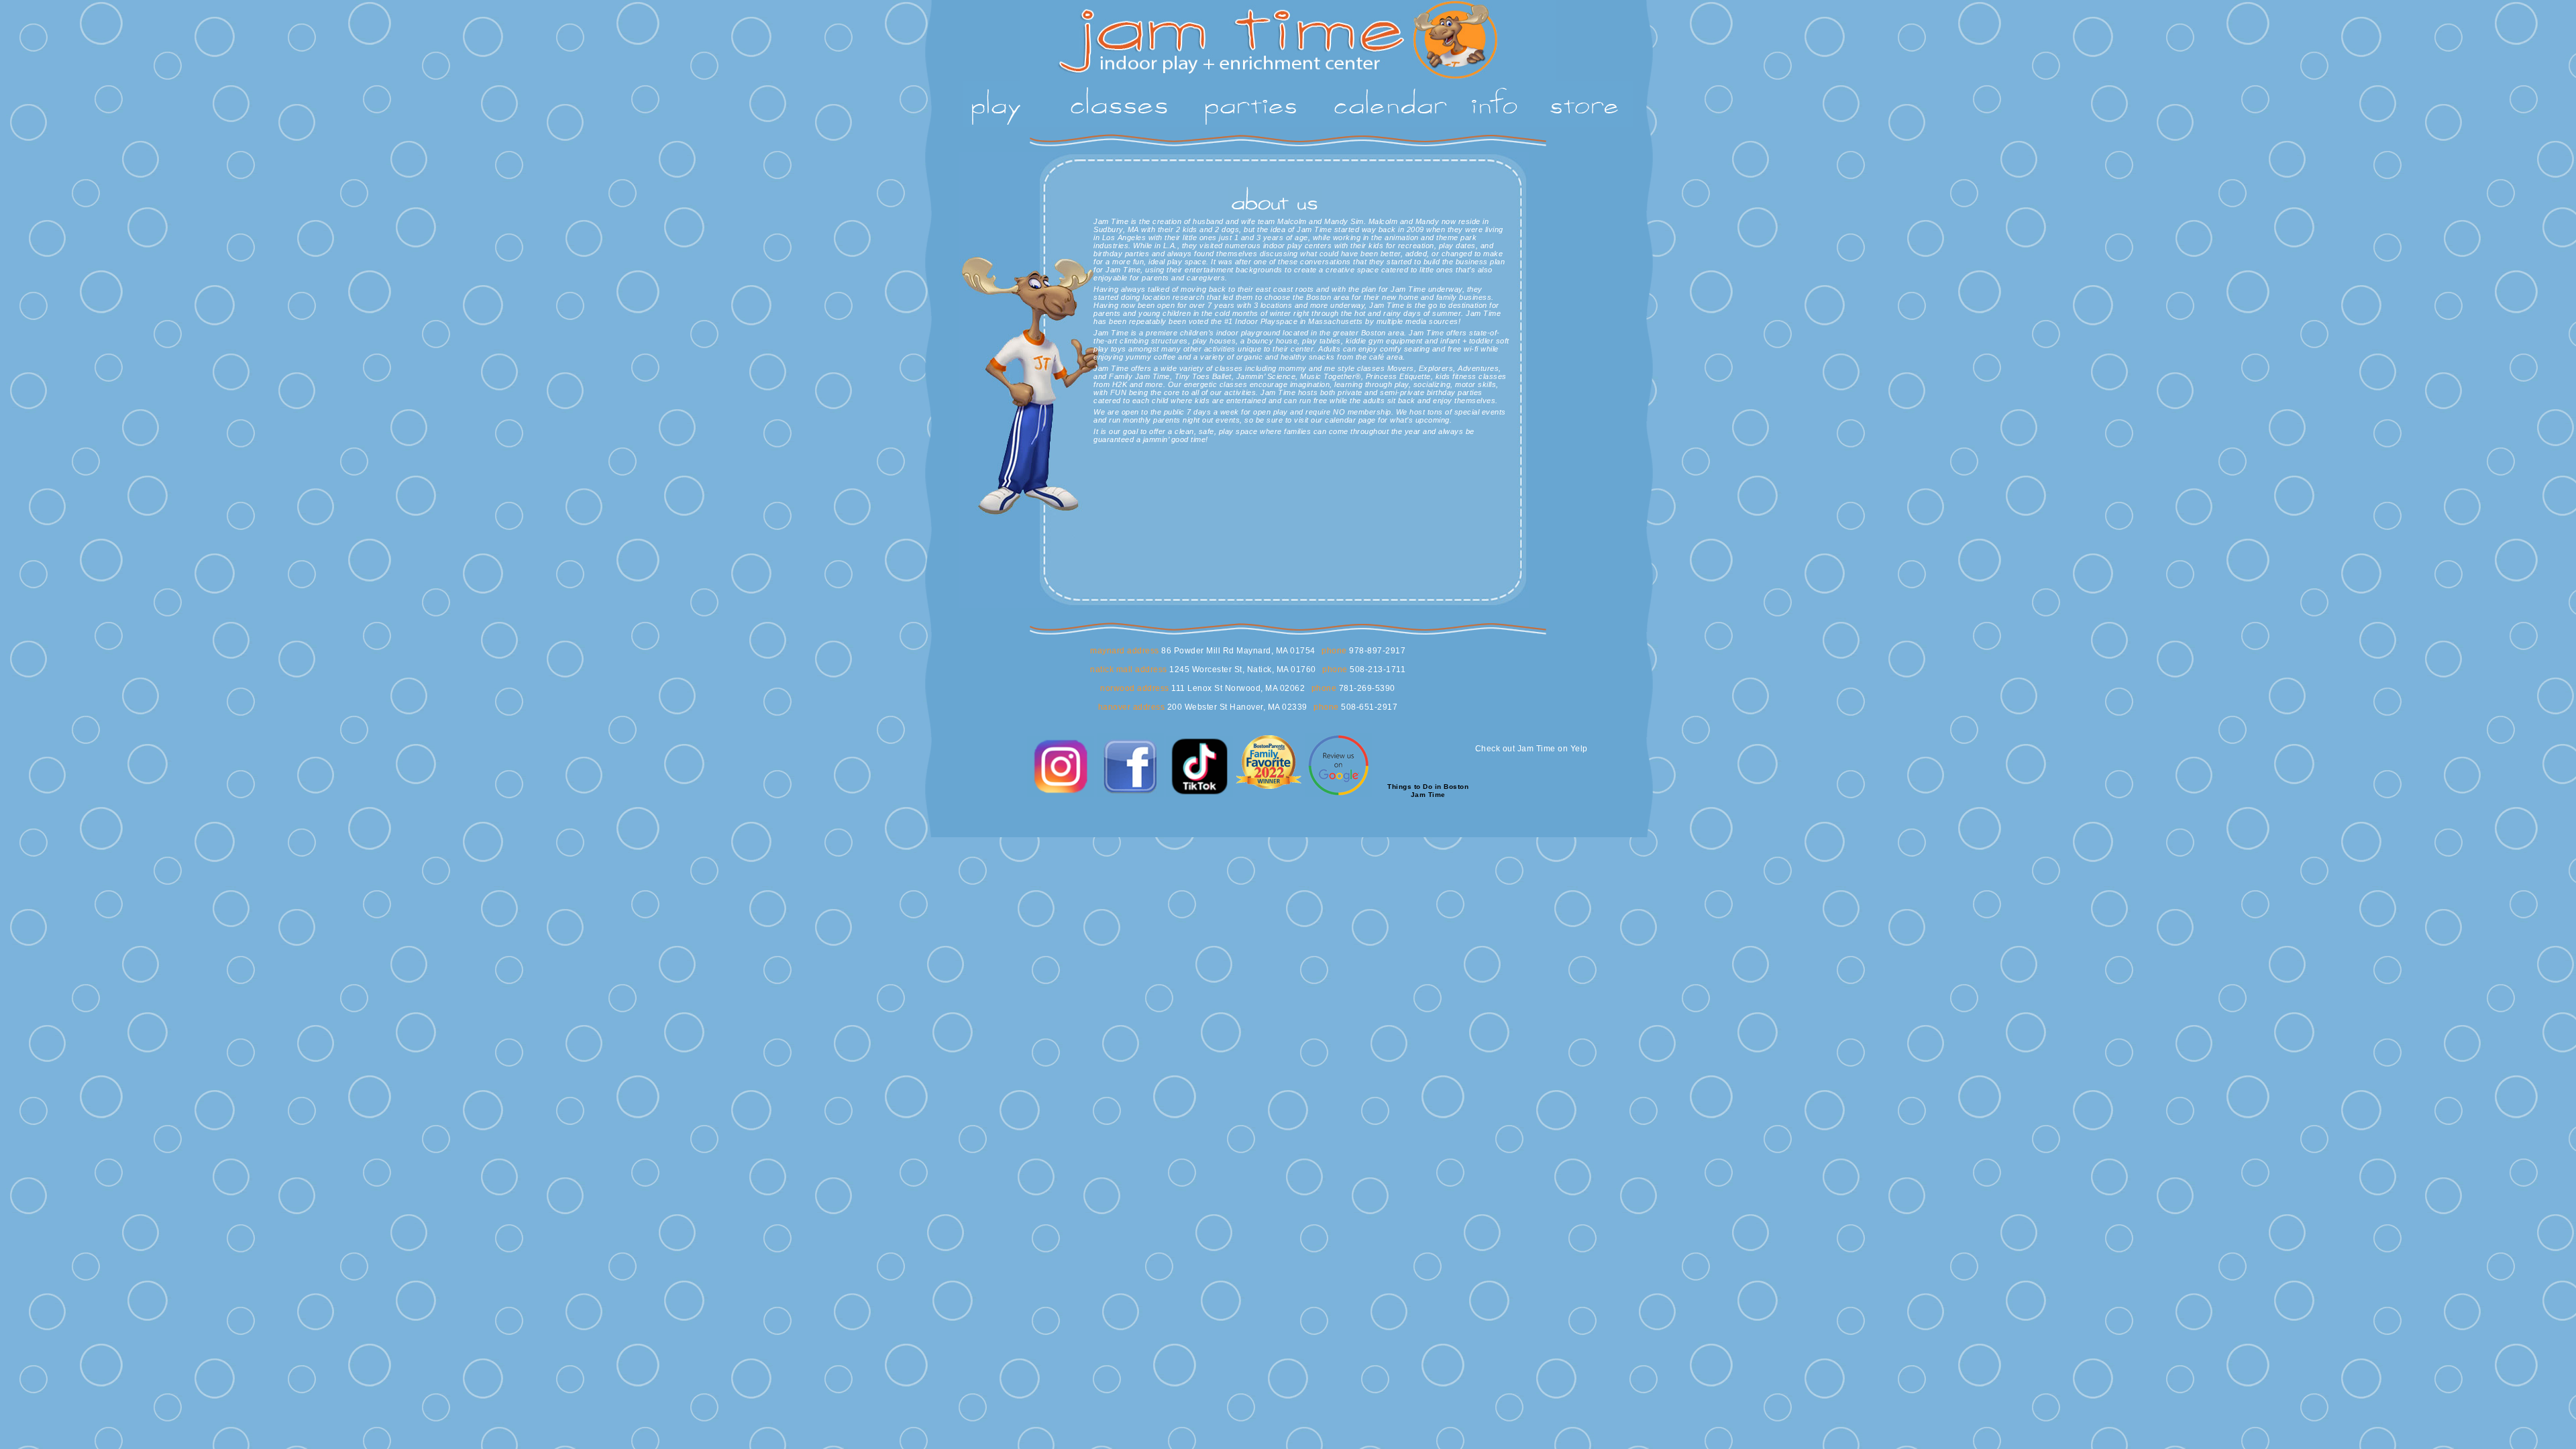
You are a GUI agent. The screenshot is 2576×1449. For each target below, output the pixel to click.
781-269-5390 (1366, 688)
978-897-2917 (1377, 651)
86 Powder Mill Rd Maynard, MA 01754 (1237, 651)
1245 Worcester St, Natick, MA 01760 (1242, 669)
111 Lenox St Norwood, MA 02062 (1237, 688)
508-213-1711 (1377, 669)
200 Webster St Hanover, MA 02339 (1236, 707)
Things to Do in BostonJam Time (1428, 791)
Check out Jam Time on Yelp (1532, 749)
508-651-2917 (1368, 707)
